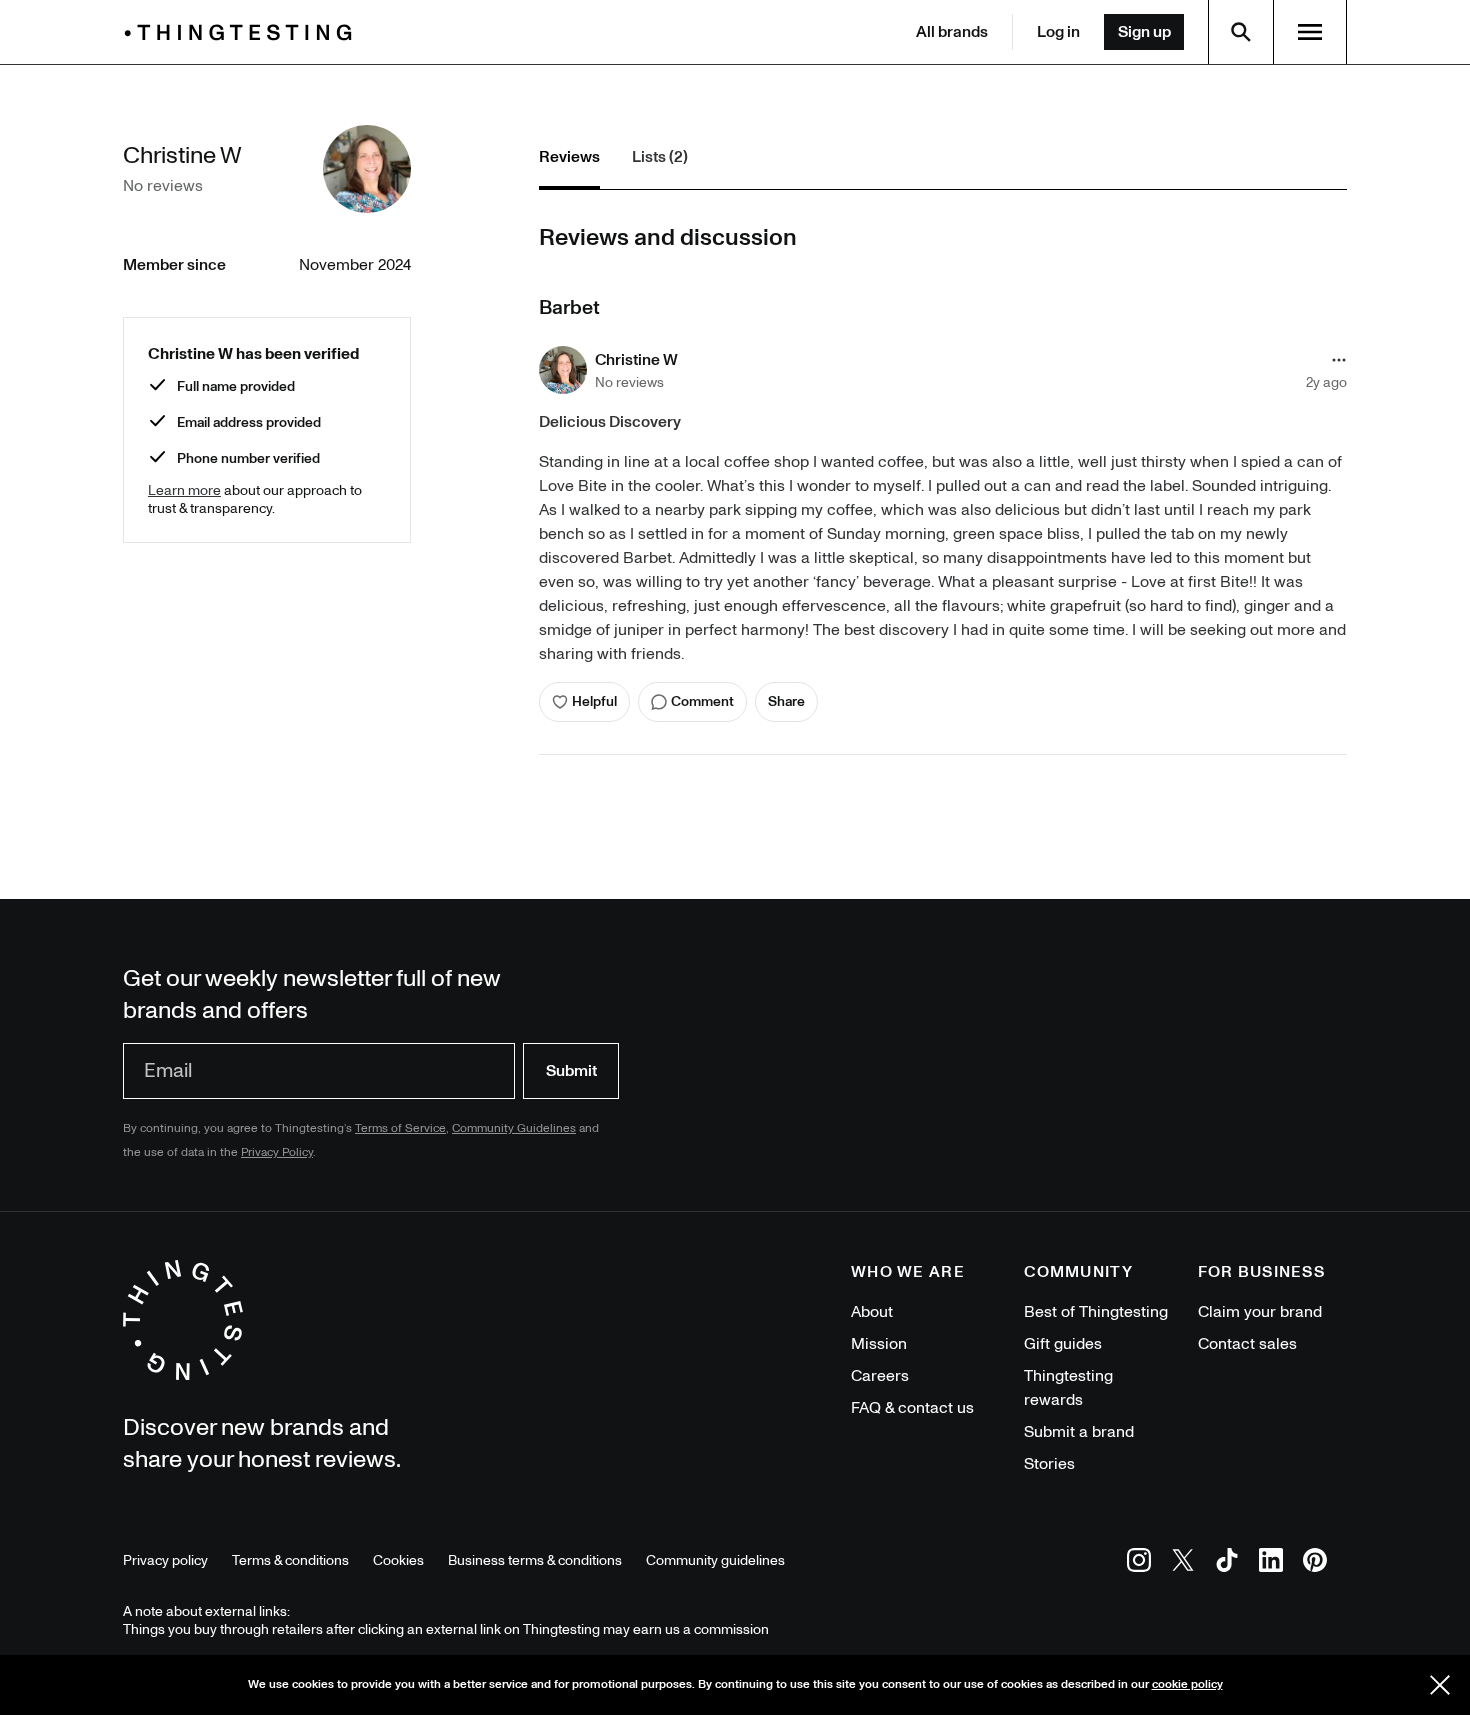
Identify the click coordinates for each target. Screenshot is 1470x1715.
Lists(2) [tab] (660, 157)
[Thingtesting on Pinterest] (1315, 1563)
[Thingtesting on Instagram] (1139, 1563)
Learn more (184, 490)
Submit (571, 1071)
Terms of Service (400, 1128)
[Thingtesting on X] (1183, 1563)
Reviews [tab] (569, 157)
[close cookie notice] (1440, 1685)
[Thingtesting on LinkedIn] (1271, 1563)
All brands (952, 32)
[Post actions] (1339, 360)
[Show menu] (1310, 32)
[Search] (1241, 32)
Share (786, 701)
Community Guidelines (514, 1128)
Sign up (1144, 32)
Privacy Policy (277, 1152)
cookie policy (1187, 1684)
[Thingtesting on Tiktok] (1227, 1563)
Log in (1058, 32)
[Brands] (243, 32)
